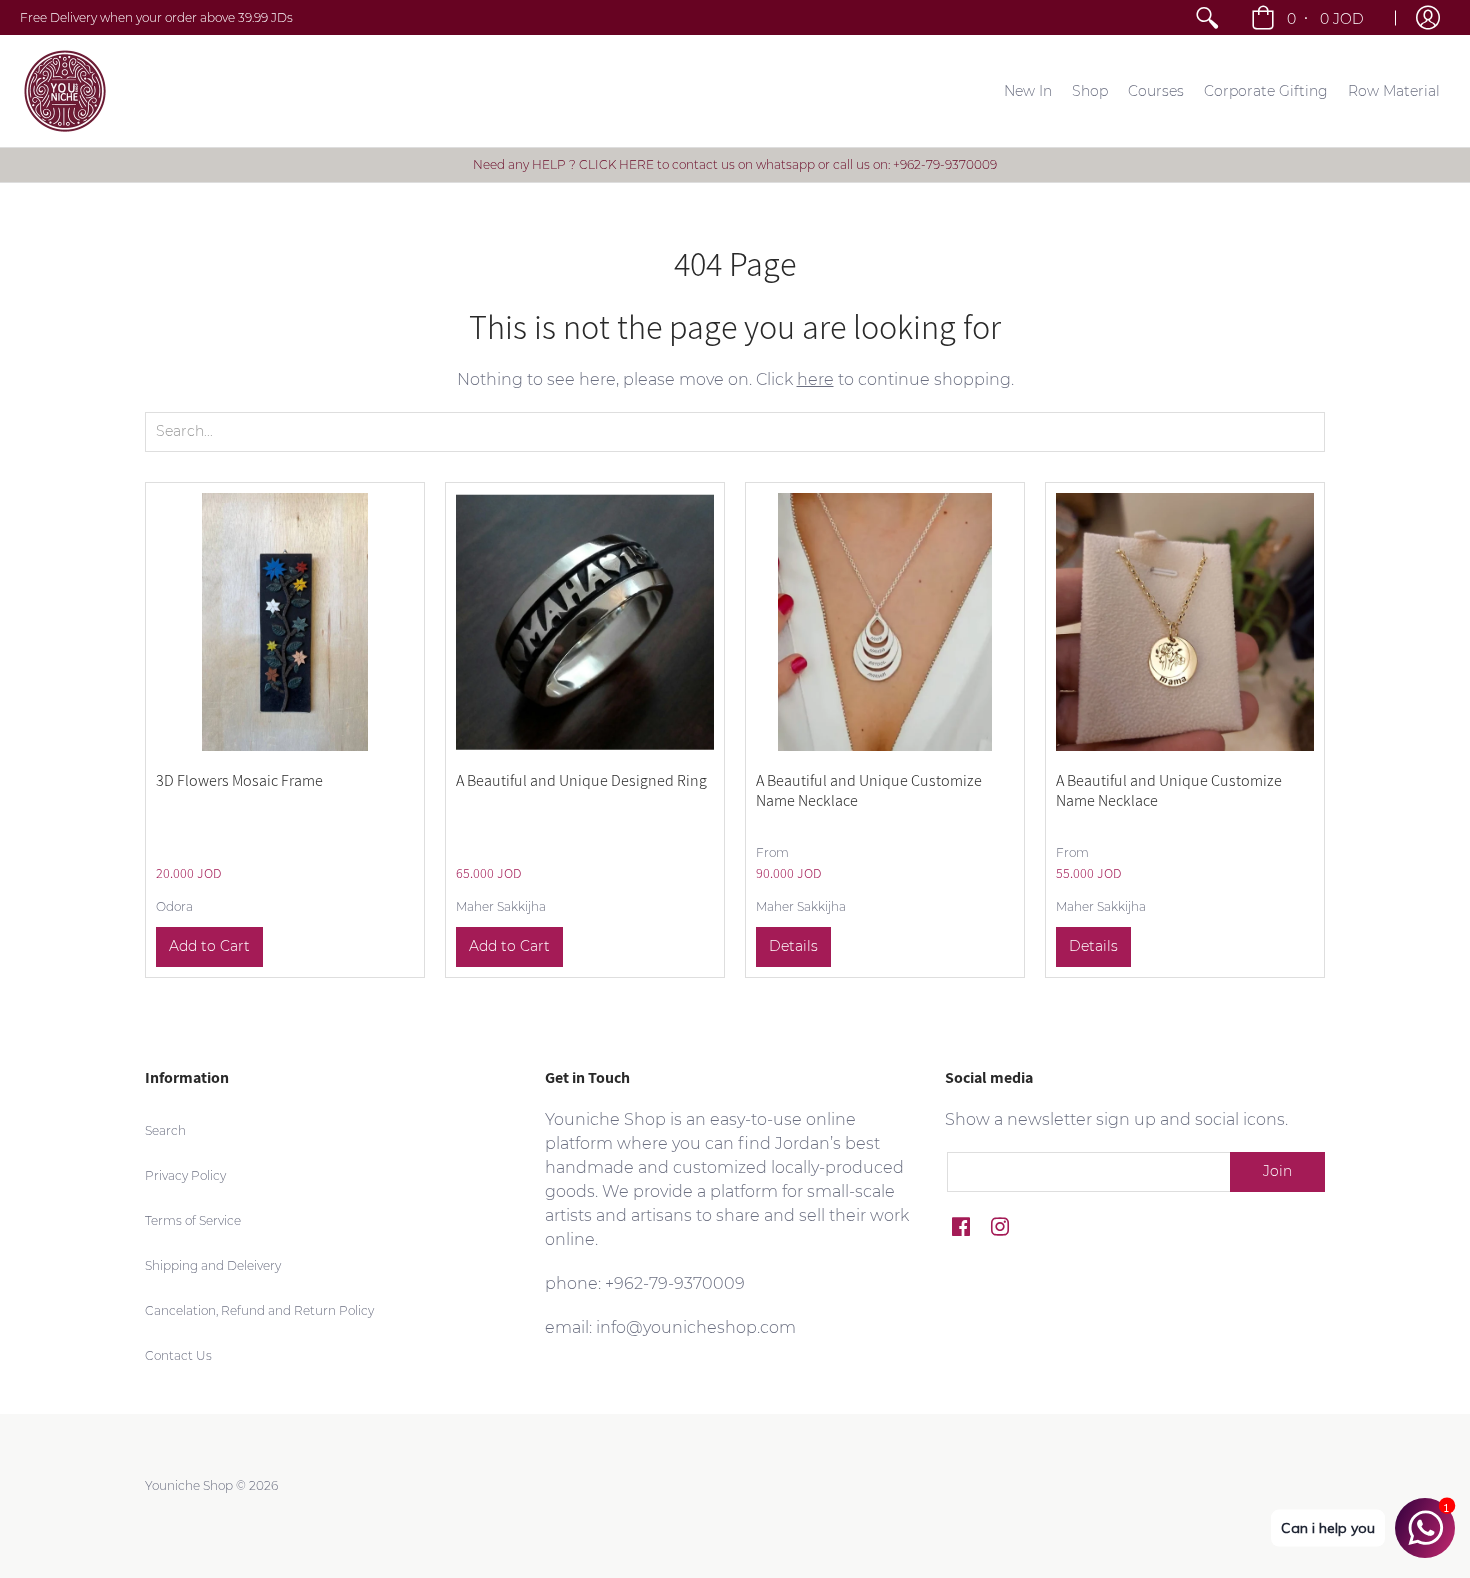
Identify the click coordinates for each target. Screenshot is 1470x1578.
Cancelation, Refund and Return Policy (259, 1310)
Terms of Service (193, 1220)
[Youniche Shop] (65, 91)
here (815, 379)
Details (793, 946)
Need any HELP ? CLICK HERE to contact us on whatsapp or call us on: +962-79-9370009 (735, 164)
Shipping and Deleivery (213, 1265)
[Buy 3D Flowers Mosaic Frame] (285, 622)
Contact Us (178, 1355)
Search (165, 1130)
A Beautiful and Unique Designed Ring (581, 780)
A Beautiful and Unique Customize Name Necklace (869, 790)
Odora (174, 906)
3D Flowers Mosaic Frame (239, 780)
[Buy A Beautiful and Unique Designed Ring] (585, 622)
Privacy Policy (185, 1175)
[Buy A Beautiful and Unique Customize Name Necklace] (885, 622)
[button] (1309, 17)
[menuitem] (1207, 17)
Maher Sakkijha (501, 906)
